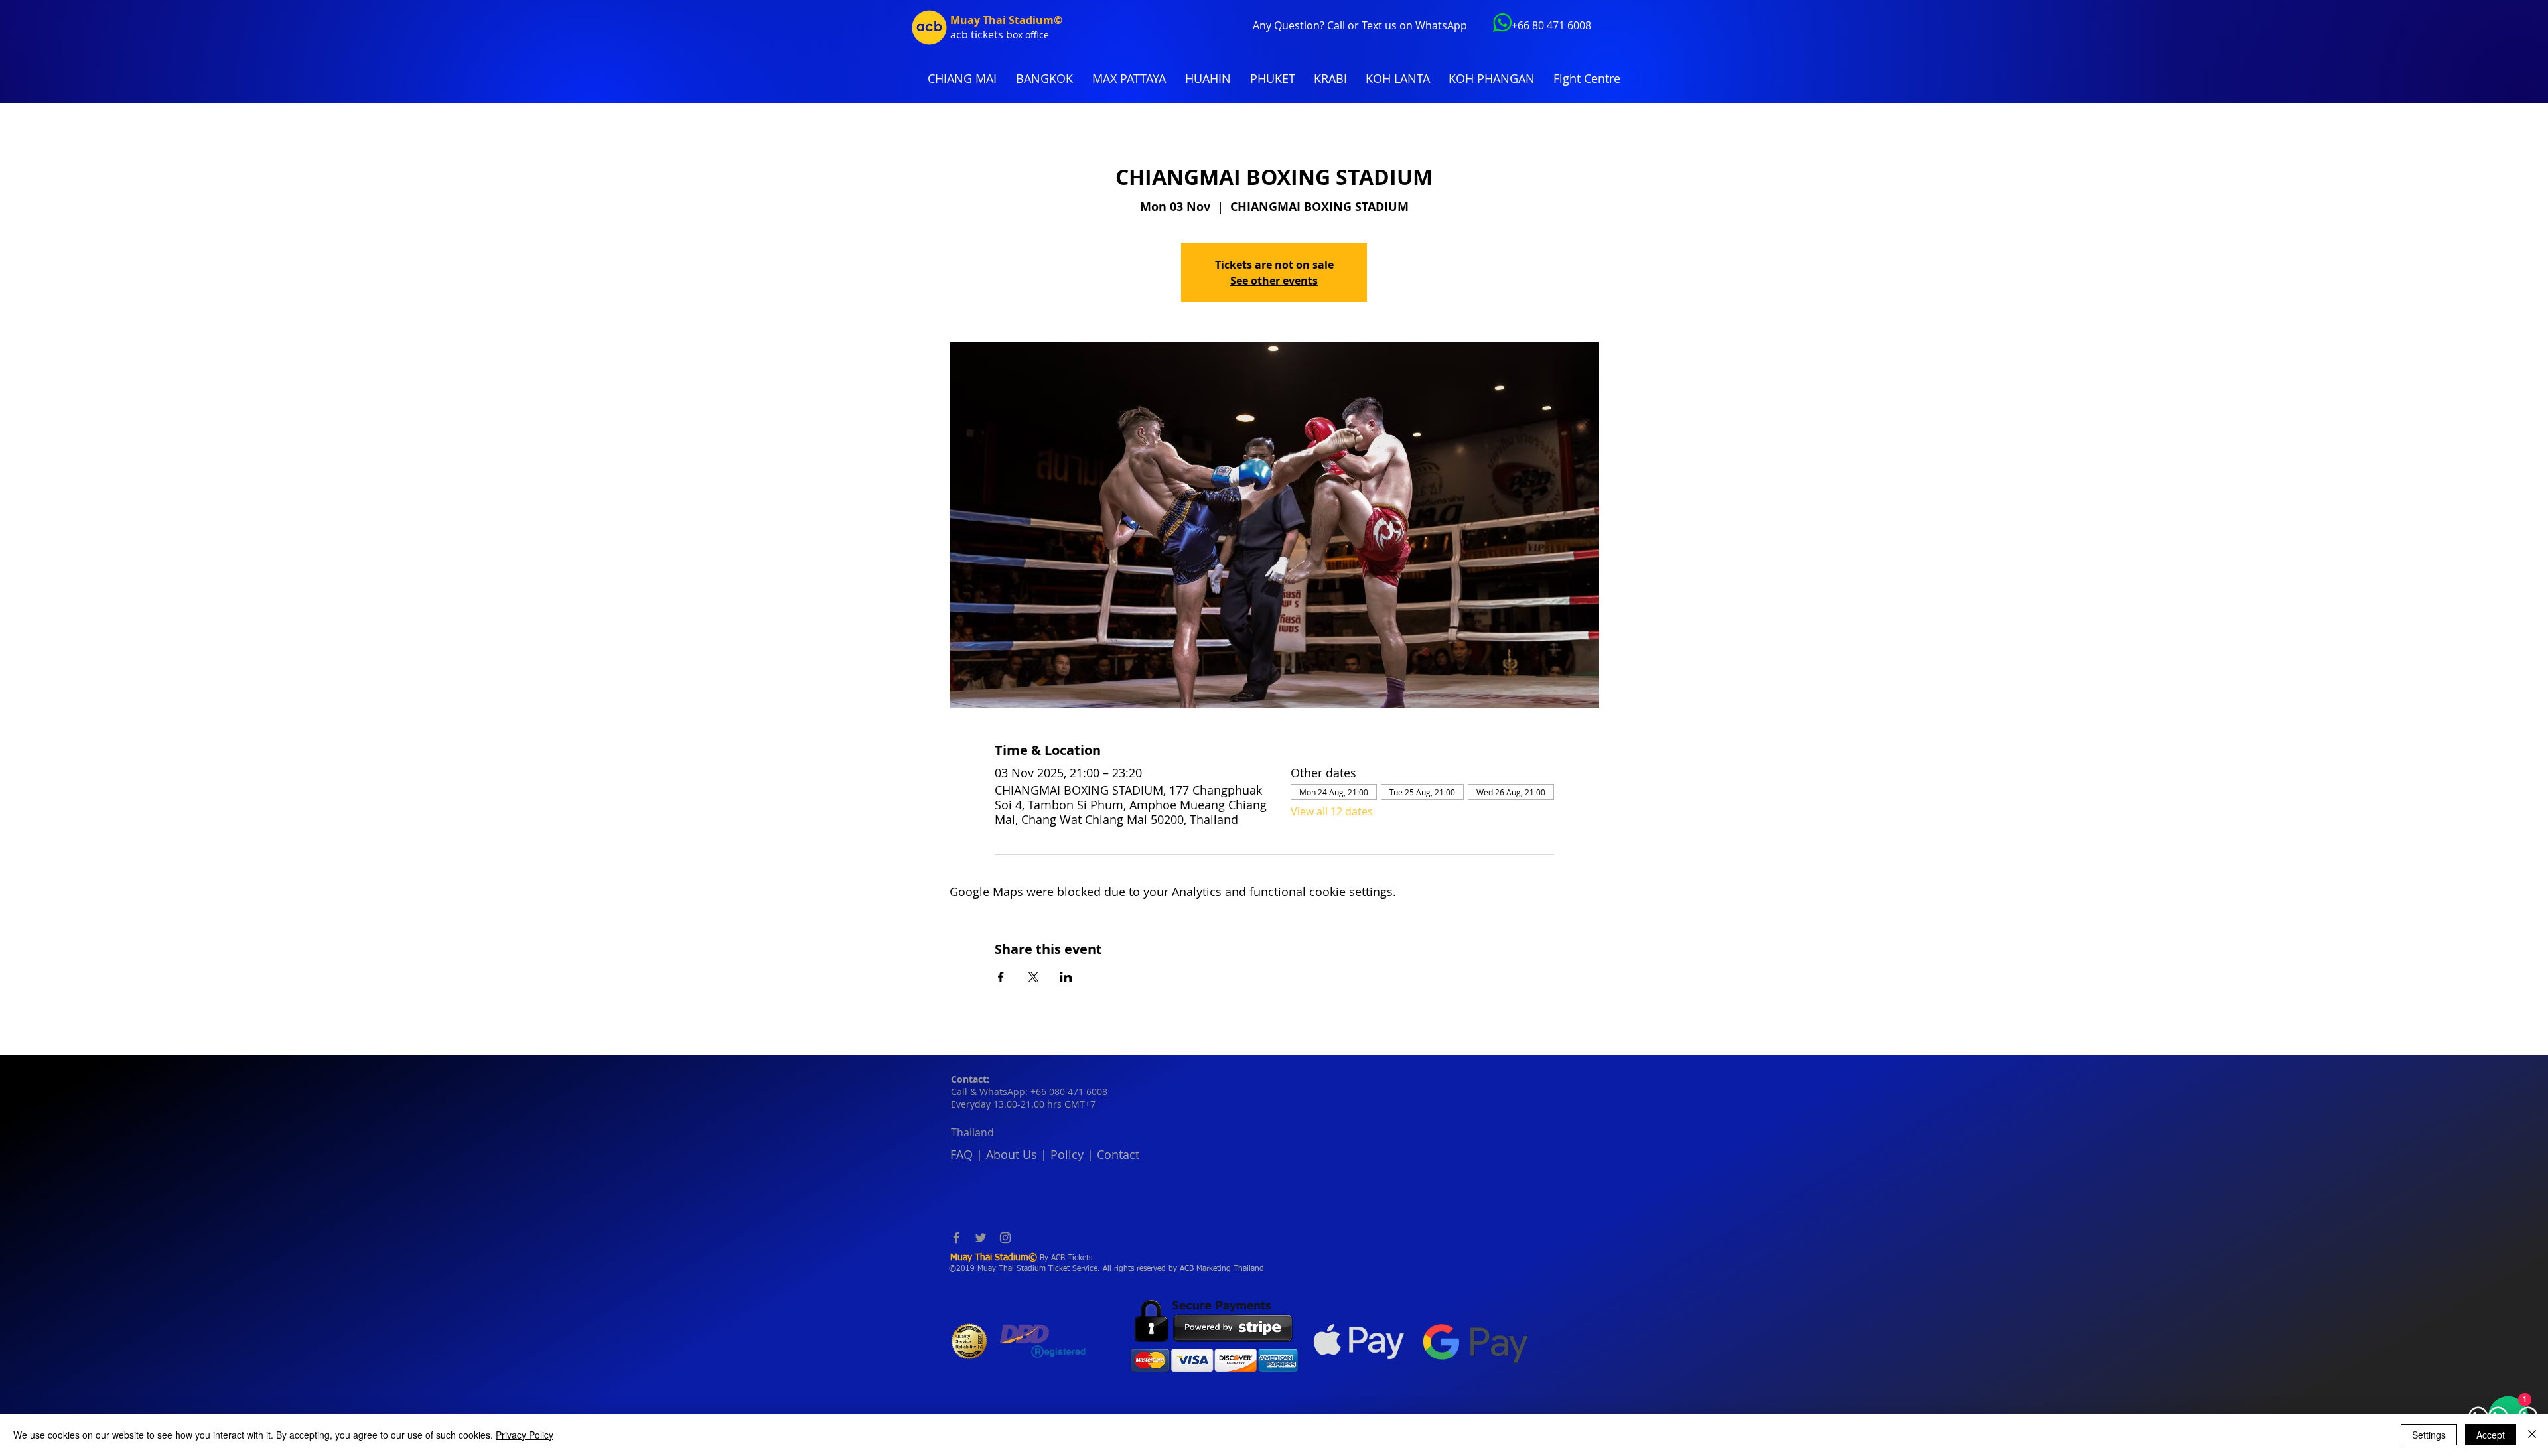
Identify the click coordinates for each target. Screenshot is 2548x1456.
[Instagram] (1005, 1238)
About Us (1012, 1154)
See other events (1274, 281)
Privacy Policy (525, 1435)
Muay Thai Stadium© (1006, 20)
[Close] (2532, 1435)
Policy (1067, 1154)
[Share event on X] (1033, 977)
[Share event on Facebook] (1001, 977)
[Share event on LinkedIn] (1066, 977)
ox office (1031, 35)
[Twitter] (981, 1238)
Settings (2429, 1435)
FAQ (961, 1154)
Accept (2491, 1435)
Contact (1118, 1154)
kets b (998, 34)
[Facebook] (956, 1238)
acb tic (966, 34)
